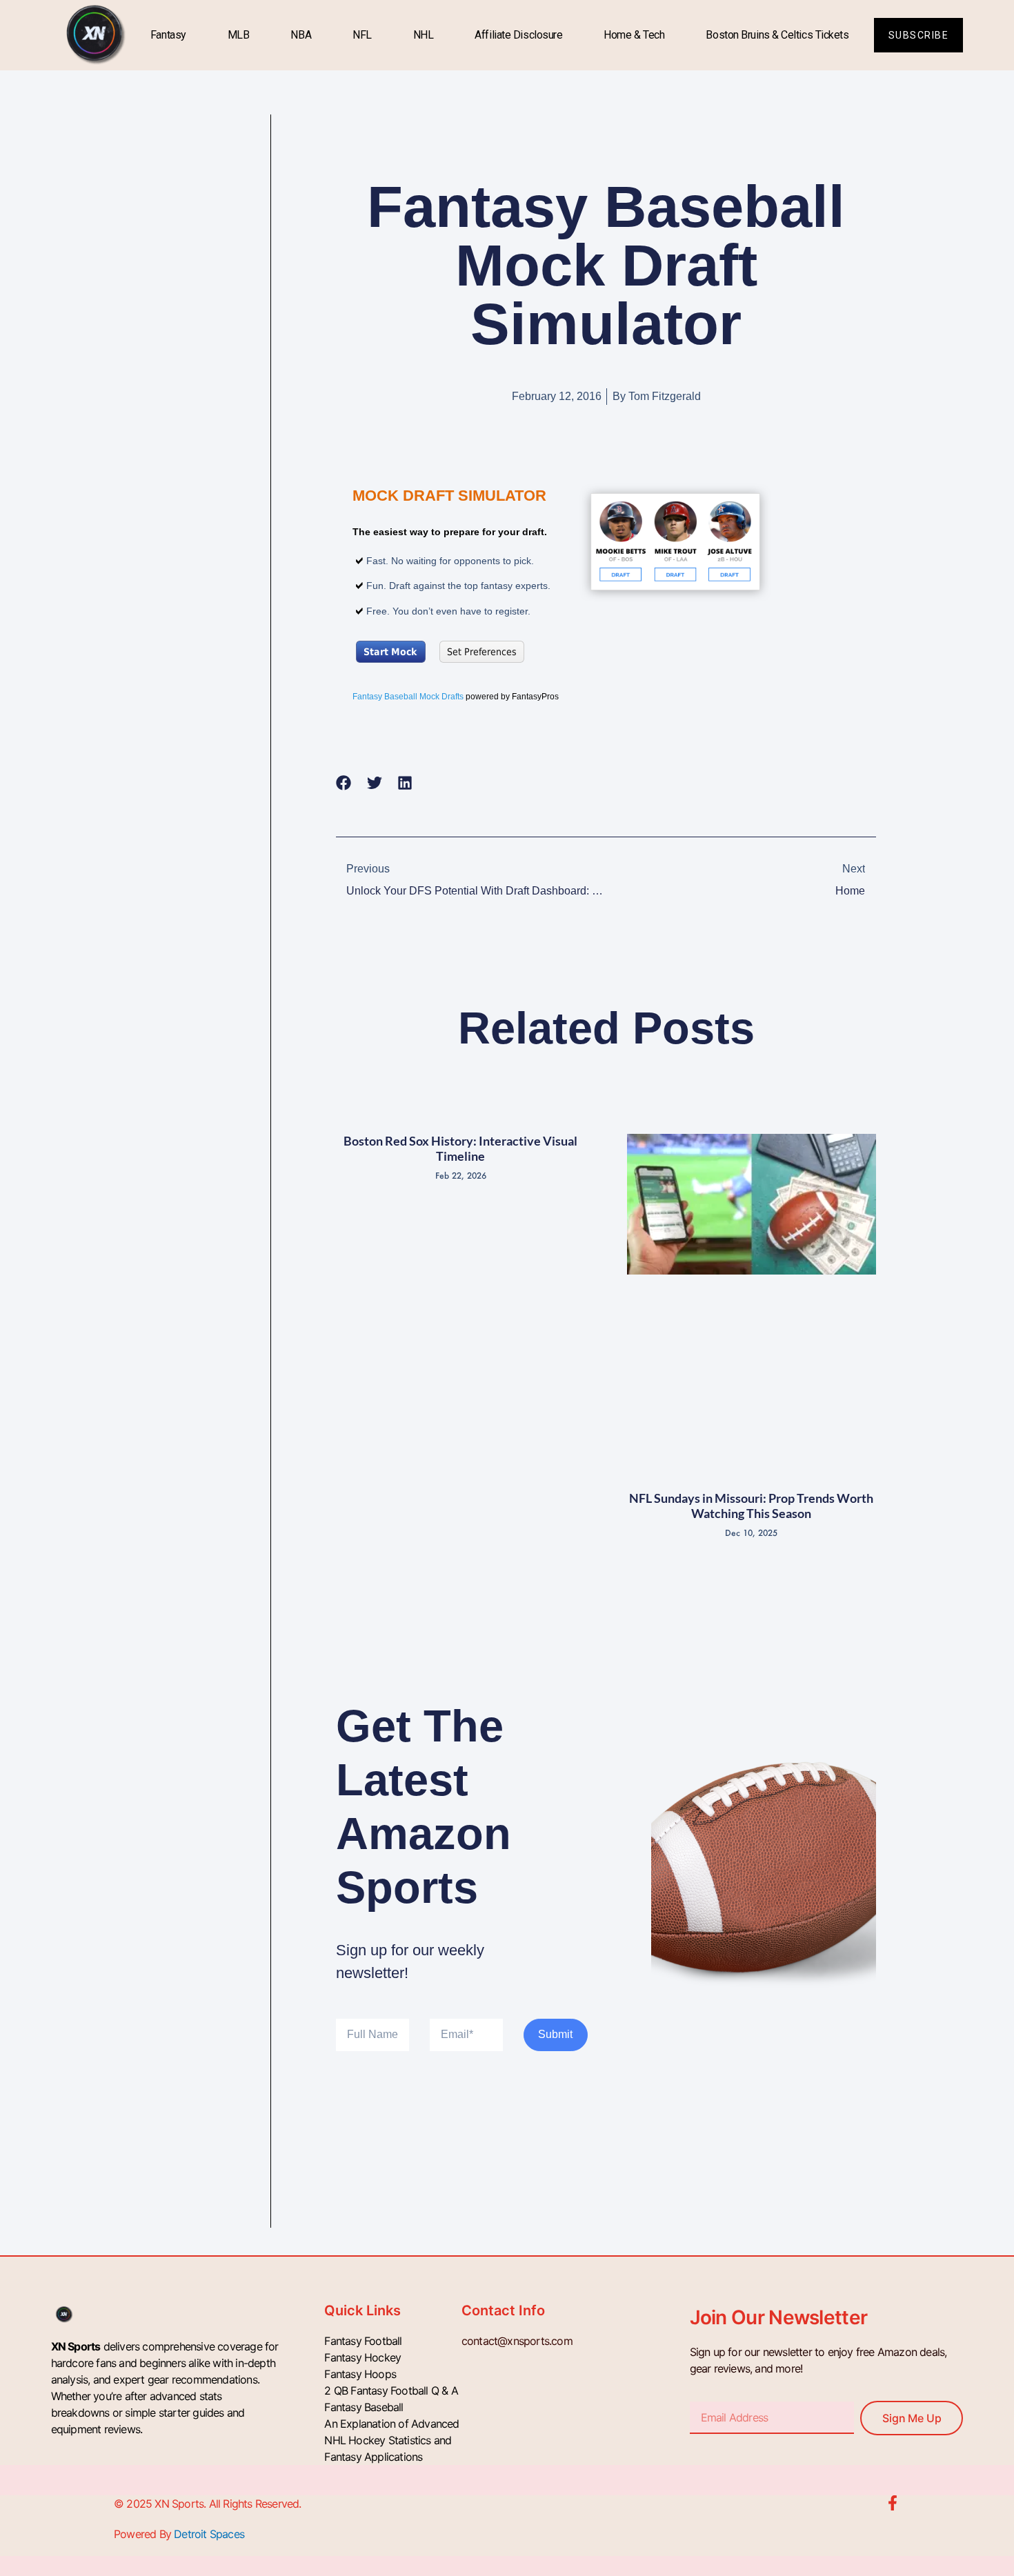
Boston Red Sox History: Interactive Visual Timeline (460, 1148)
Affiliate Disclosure (518, 35)
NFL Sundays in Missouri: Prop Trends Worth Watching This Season (751, 1506)
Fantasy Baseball (364, 2407)
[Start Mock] (675, 543)
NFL (362, 35)
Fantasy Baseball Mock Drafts (408, 697)
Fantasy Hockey (362, 2357)
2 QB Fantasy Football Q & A (391, 2390)
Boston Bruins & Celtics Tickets (777, 35)
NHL (424, 35)
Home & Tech (634, 35)
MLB (239, 35)
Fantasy (168, 35)
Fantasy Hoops (360, 2374)
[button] (344, 782)
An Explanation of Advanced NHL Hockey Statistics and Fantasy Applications (391, 2440)
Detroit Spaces (209, 2534)
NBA (301, 35)
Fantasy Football (363, 2341)
